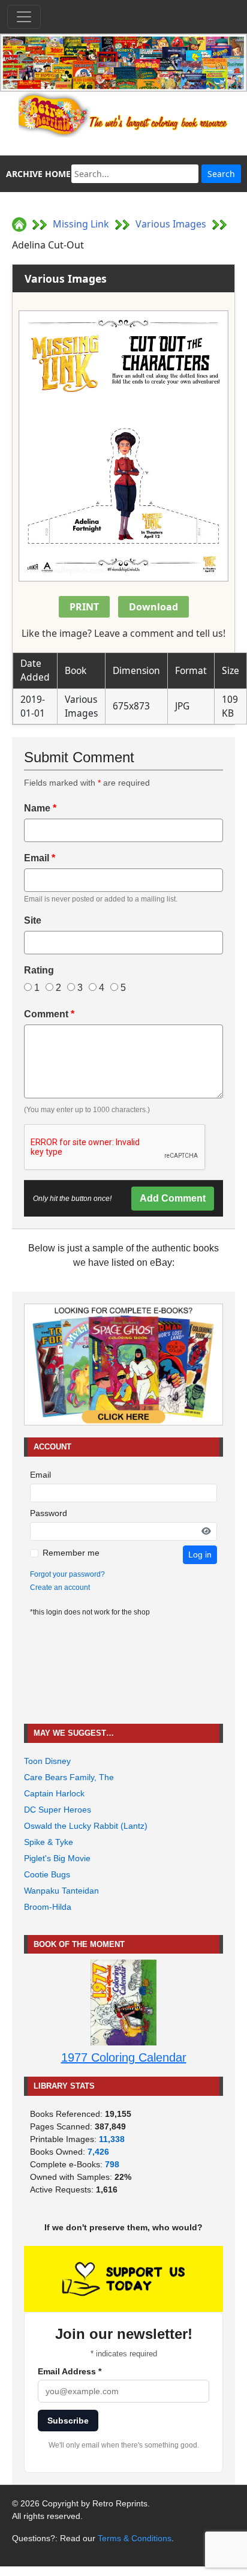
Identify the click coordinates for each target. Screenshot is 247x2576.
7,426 (98, 2152)
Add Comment (173, 1198)
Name (40, 808)
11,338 (112, 2139)
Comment (49, 1014)
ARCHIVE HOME (38, 174)
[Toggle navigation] (24, 17)
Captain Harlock (54, 1793)
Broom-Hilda (48, 1907)
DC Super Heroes (58, 1810)
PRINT (84, 607)
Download (153, 607)
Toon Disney (47, 1761)
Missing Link (81, 224)
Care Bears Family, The (69, 1777)
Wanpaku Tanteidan (61, 1891)
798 (112, 2164)
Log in (200, 1554)
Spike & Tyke (49, 1842)
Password (49, 1513)
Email (40, 858)
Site (33, 920)
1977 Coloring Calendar (124, 2057)
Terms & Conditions (135, 2538)
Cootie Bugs (47, 1874)
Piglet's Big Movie (57, 1858)
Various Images (171, 224)
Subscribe (68, 2421)
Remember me (71, 1553)
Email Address (70, 2371)
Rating (39, 970)
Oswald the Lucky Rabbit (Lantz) (86, 1826)
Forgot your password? (67, 1574)
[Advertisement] (123, 1671)
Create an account (60, 1587)
